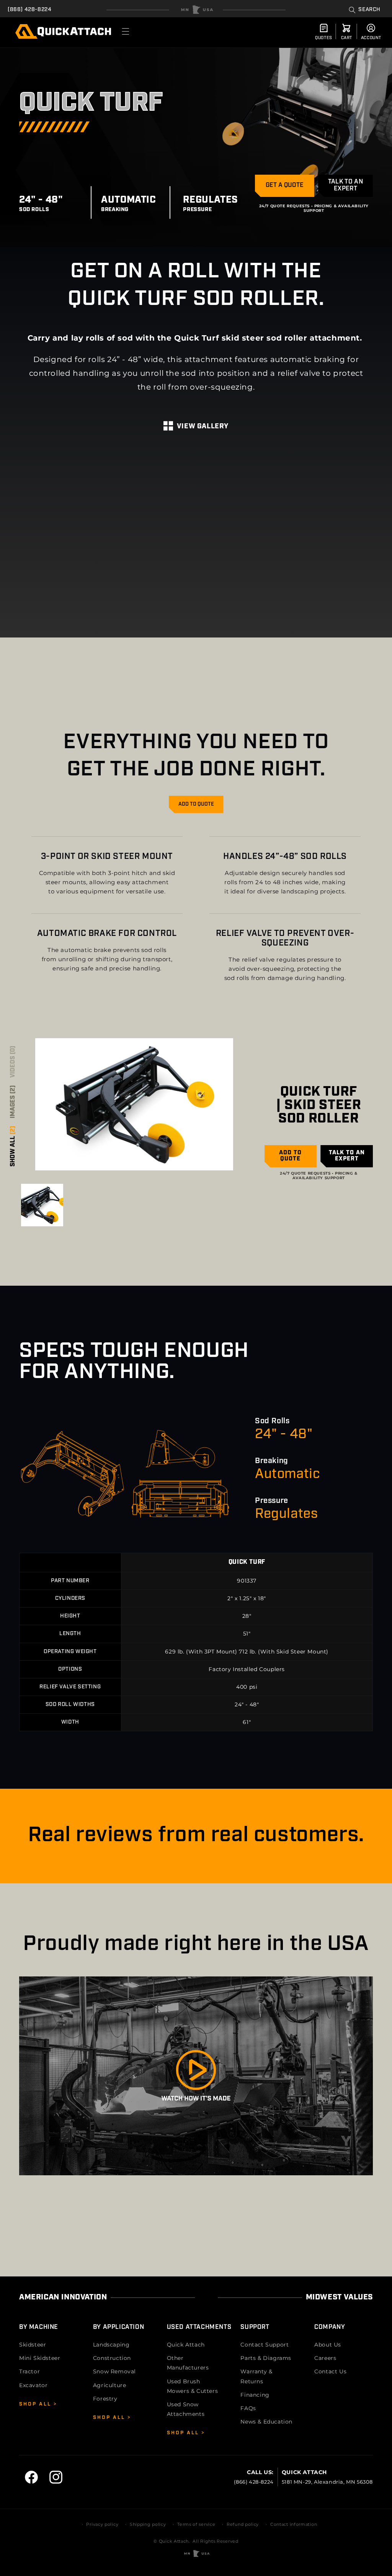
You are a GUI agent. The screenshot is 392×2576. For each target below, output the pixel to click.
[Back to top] (196, 10)
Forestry (105, 2399)
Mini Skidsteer (40, 2358)
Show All (13, 1146)
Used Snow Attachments (186, 2409)
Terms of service (196, 2524)
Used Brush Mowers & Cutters (193, 2386)
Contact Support (265, 2345)
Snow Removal (114, 2371)
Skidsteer (33, 2345)
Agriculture (110, 2385)
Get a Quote (285, 185)
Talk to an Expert (345, 185)
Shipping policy (148, 2524)
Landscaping (111, 2345)
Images (13, 1102)
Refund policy (243, 2524)
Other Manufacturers (188, 2363)
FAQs (248, 2408)
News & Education (266, 2422)
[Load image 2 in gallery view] (42, 1205)
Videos (13, 1062)
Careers (325, 2358)
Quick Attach (186, 2345)
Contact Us (330, 2371)
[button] (365, 10)
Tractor (29, 2371)
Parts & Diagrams (266, 2358)
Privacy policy (102, 2524)
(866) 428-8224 (29, 10)
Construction (112, 2358)
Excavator (33, 2385)
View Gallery (203, 427)
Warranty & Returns (256, 2376)
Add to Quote (196, 804)
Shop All (36, 2404)
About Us (328, 2345)
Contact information (294, 2524)
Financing (255, 2395)
